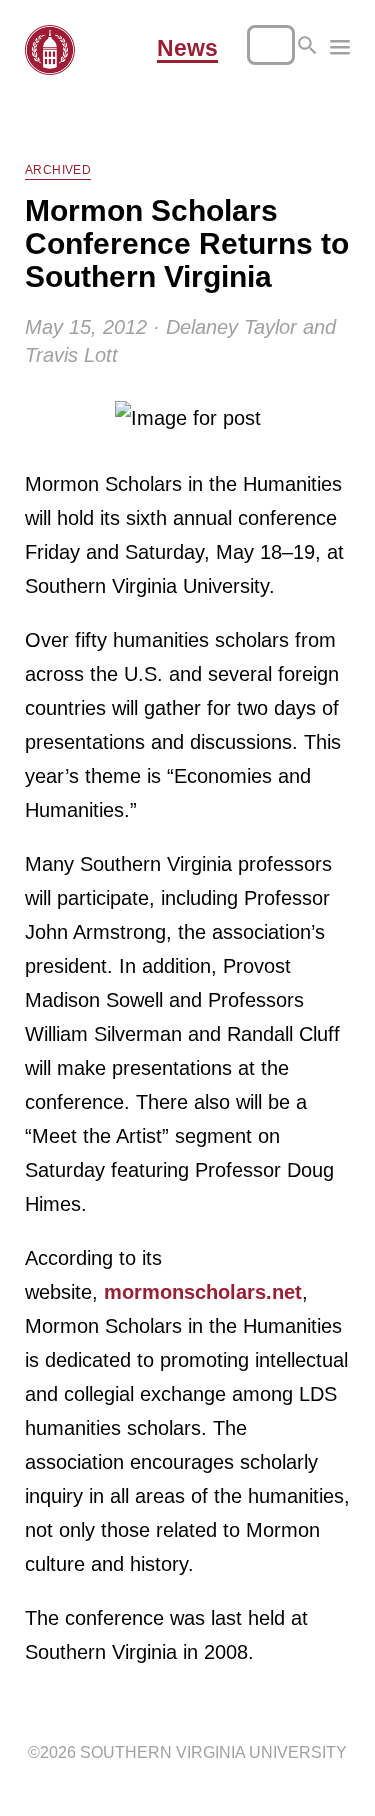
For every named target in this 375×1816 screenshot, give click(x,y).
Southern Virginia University (213, 1752)
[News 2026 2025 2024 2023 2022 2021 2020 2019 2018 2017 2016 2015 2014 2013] (340, 50)
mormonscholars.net (203, 1292)
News (187, 49)
